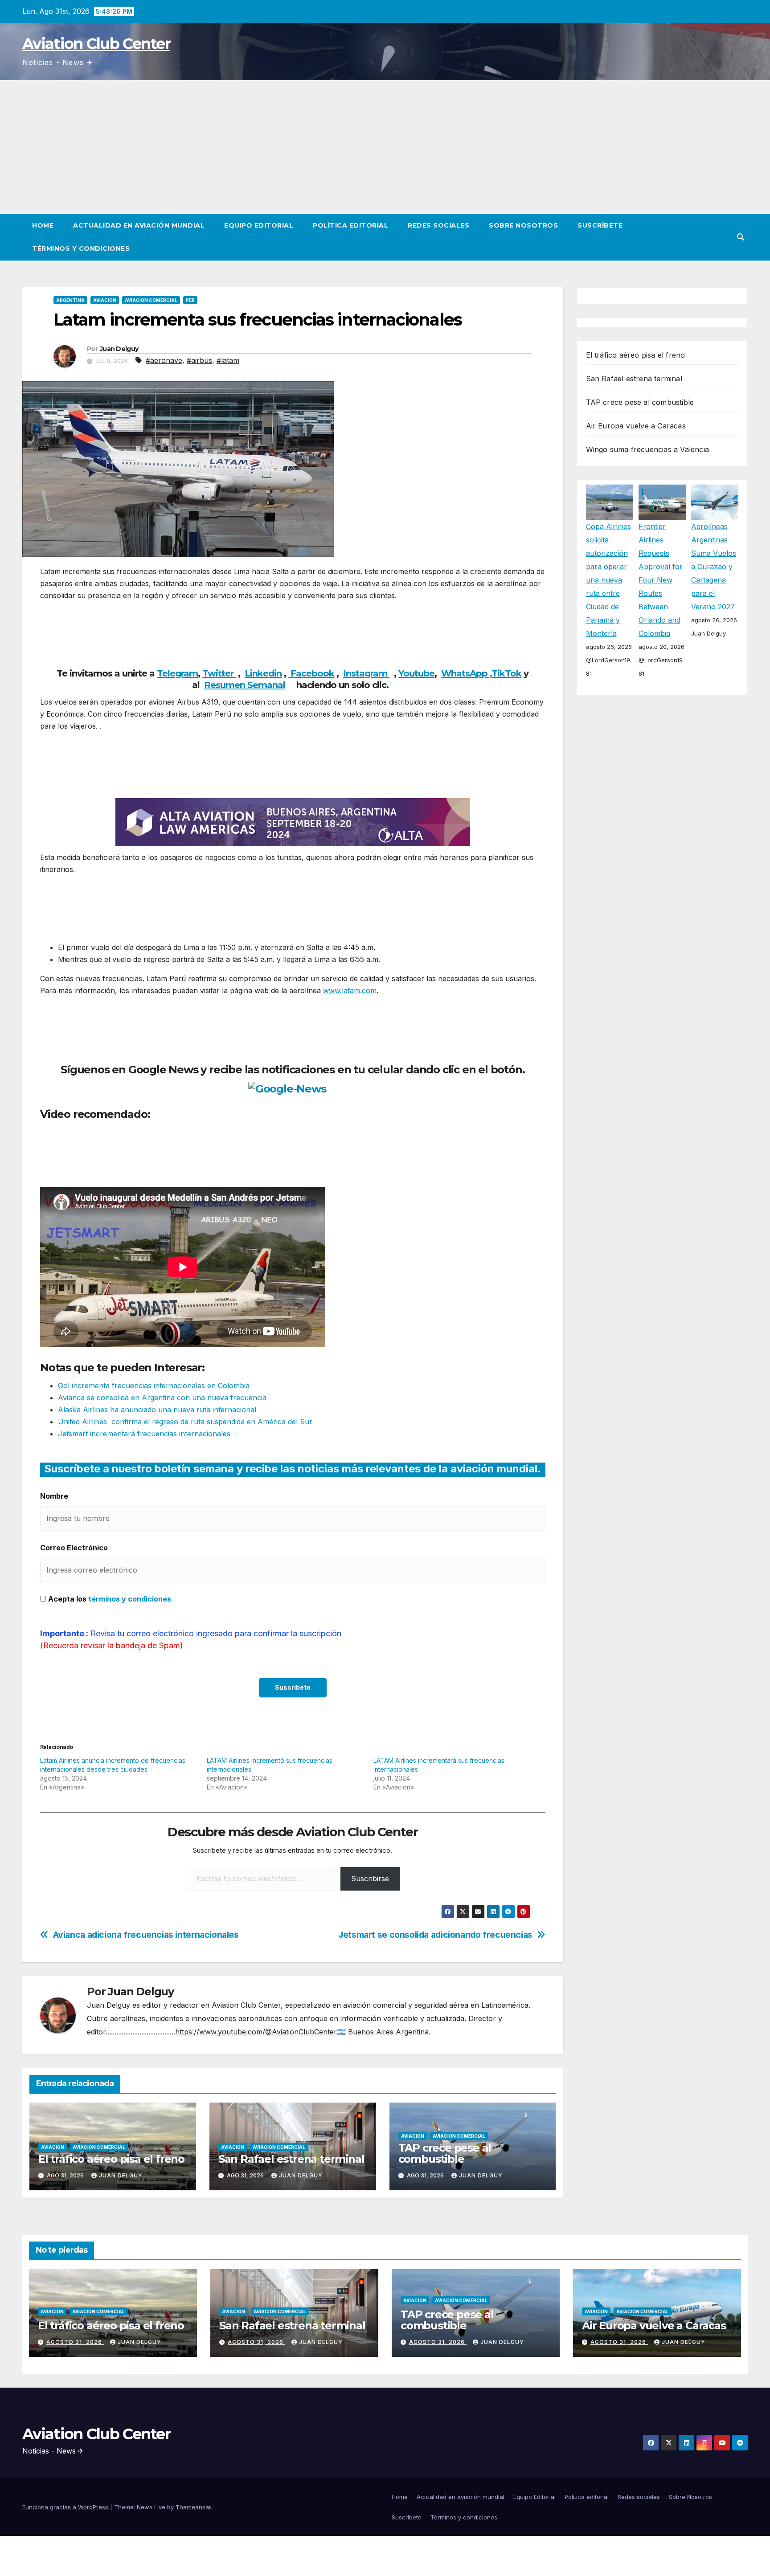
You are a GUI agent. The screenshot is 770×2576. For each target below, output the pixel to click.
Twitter (219, 673)
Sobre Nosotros (523, 225)
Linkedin (263, 673)
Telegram (177, 673)
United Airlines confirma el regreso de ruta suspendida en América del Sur (185, 1422)
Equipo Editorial (259, 225)
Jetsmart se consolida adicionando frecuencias (435, 1935)
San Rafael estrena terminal (291, 2159)
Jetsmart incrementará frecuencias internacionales (144, 1434)
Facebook (311, 673)
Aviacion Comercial (151, 300)
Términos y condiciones (81, 249)
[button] (741, 237)
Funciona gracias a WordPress (66, 2507)
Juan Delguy (119, 349)
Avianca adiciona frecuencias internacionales (146, 1935)
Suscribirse (370, 1879)
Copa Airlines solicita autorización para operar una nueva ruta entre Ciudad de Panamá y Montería (608, 580)
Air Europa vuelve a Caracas (636, 426)
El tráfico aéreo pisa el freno (111, 2159)
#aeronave (164, 360)
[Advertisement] (385, 147)
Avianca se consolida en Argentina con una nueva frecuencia (162, 1398)
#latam (228, 360)
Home (43, 225)
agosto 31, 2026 (75, 2342)
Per (190, 300)
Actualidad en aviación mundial (139, 225)
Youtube (416, 673)
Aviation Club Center (96, 44)
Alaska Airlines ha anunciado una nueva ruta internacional (157, 1410)
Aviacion (105, 300)
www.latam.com (350, 990)
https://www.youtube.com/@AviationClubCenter (256, 2032)
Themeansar (193, 2507)
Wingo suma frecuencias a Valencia (648, 449)
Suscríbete (600, 225)
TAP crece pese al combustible (445, 2153)
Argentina (70, 300)
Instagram (366, 673)
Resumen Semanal (245, 685)
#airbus (199, 360)
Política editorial (350, 225)
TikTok (506, 673)
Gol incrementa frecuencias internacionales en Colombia (154, 1386)
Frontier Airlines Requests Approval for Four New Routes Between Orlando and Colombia (661, 580)
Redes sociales (438, 225)
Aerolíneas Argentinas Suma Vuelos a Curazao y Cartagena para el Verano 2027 (714, 567)
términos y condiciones (130, 1599)
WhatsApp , (466, 673)
